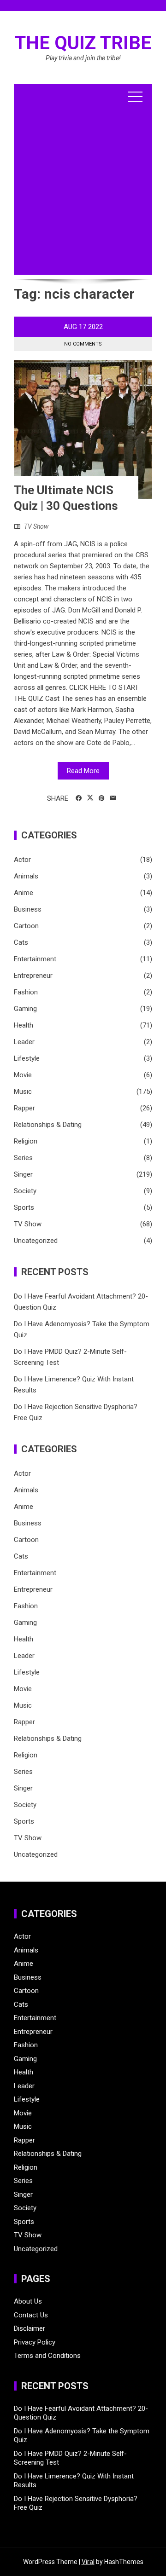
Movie (23, 1075)
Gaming (25, 1009)
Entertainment (35, 959)
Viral (88, 2562)
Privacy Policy (35, 2342)
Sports (24, 1207)
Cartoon (26, 926)
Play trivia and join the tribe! (83, 58)
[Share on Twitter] (90, 798)
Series (23, 1158)
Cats (21, 942)
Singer (23, 1174)
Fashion (26, 992)
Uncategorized (36, 1241)
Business (28, 909)
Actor (22, 860)
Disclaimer (30, 2328)
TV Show (36, 526)
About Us (28, 2301)
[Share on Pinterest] (102, 798)
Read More (83, 771)
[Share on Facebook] (79, 798)
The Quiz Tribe (83, 43)
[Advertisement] (83, 192)
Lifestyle (27, 1058)
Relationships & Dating (48, 1125)
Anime (24, 893)
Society (25, 1191)
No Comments (83, 344)
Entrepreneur (33, 976)
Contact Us (31, 2315)
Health (24, 1025)
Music (23, 1092)
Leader (24, 1042)
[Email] (113, 798)
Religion (26, 1141)
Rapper (24, 1108)
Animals (26, 876)
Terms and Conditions (47, 2356)
